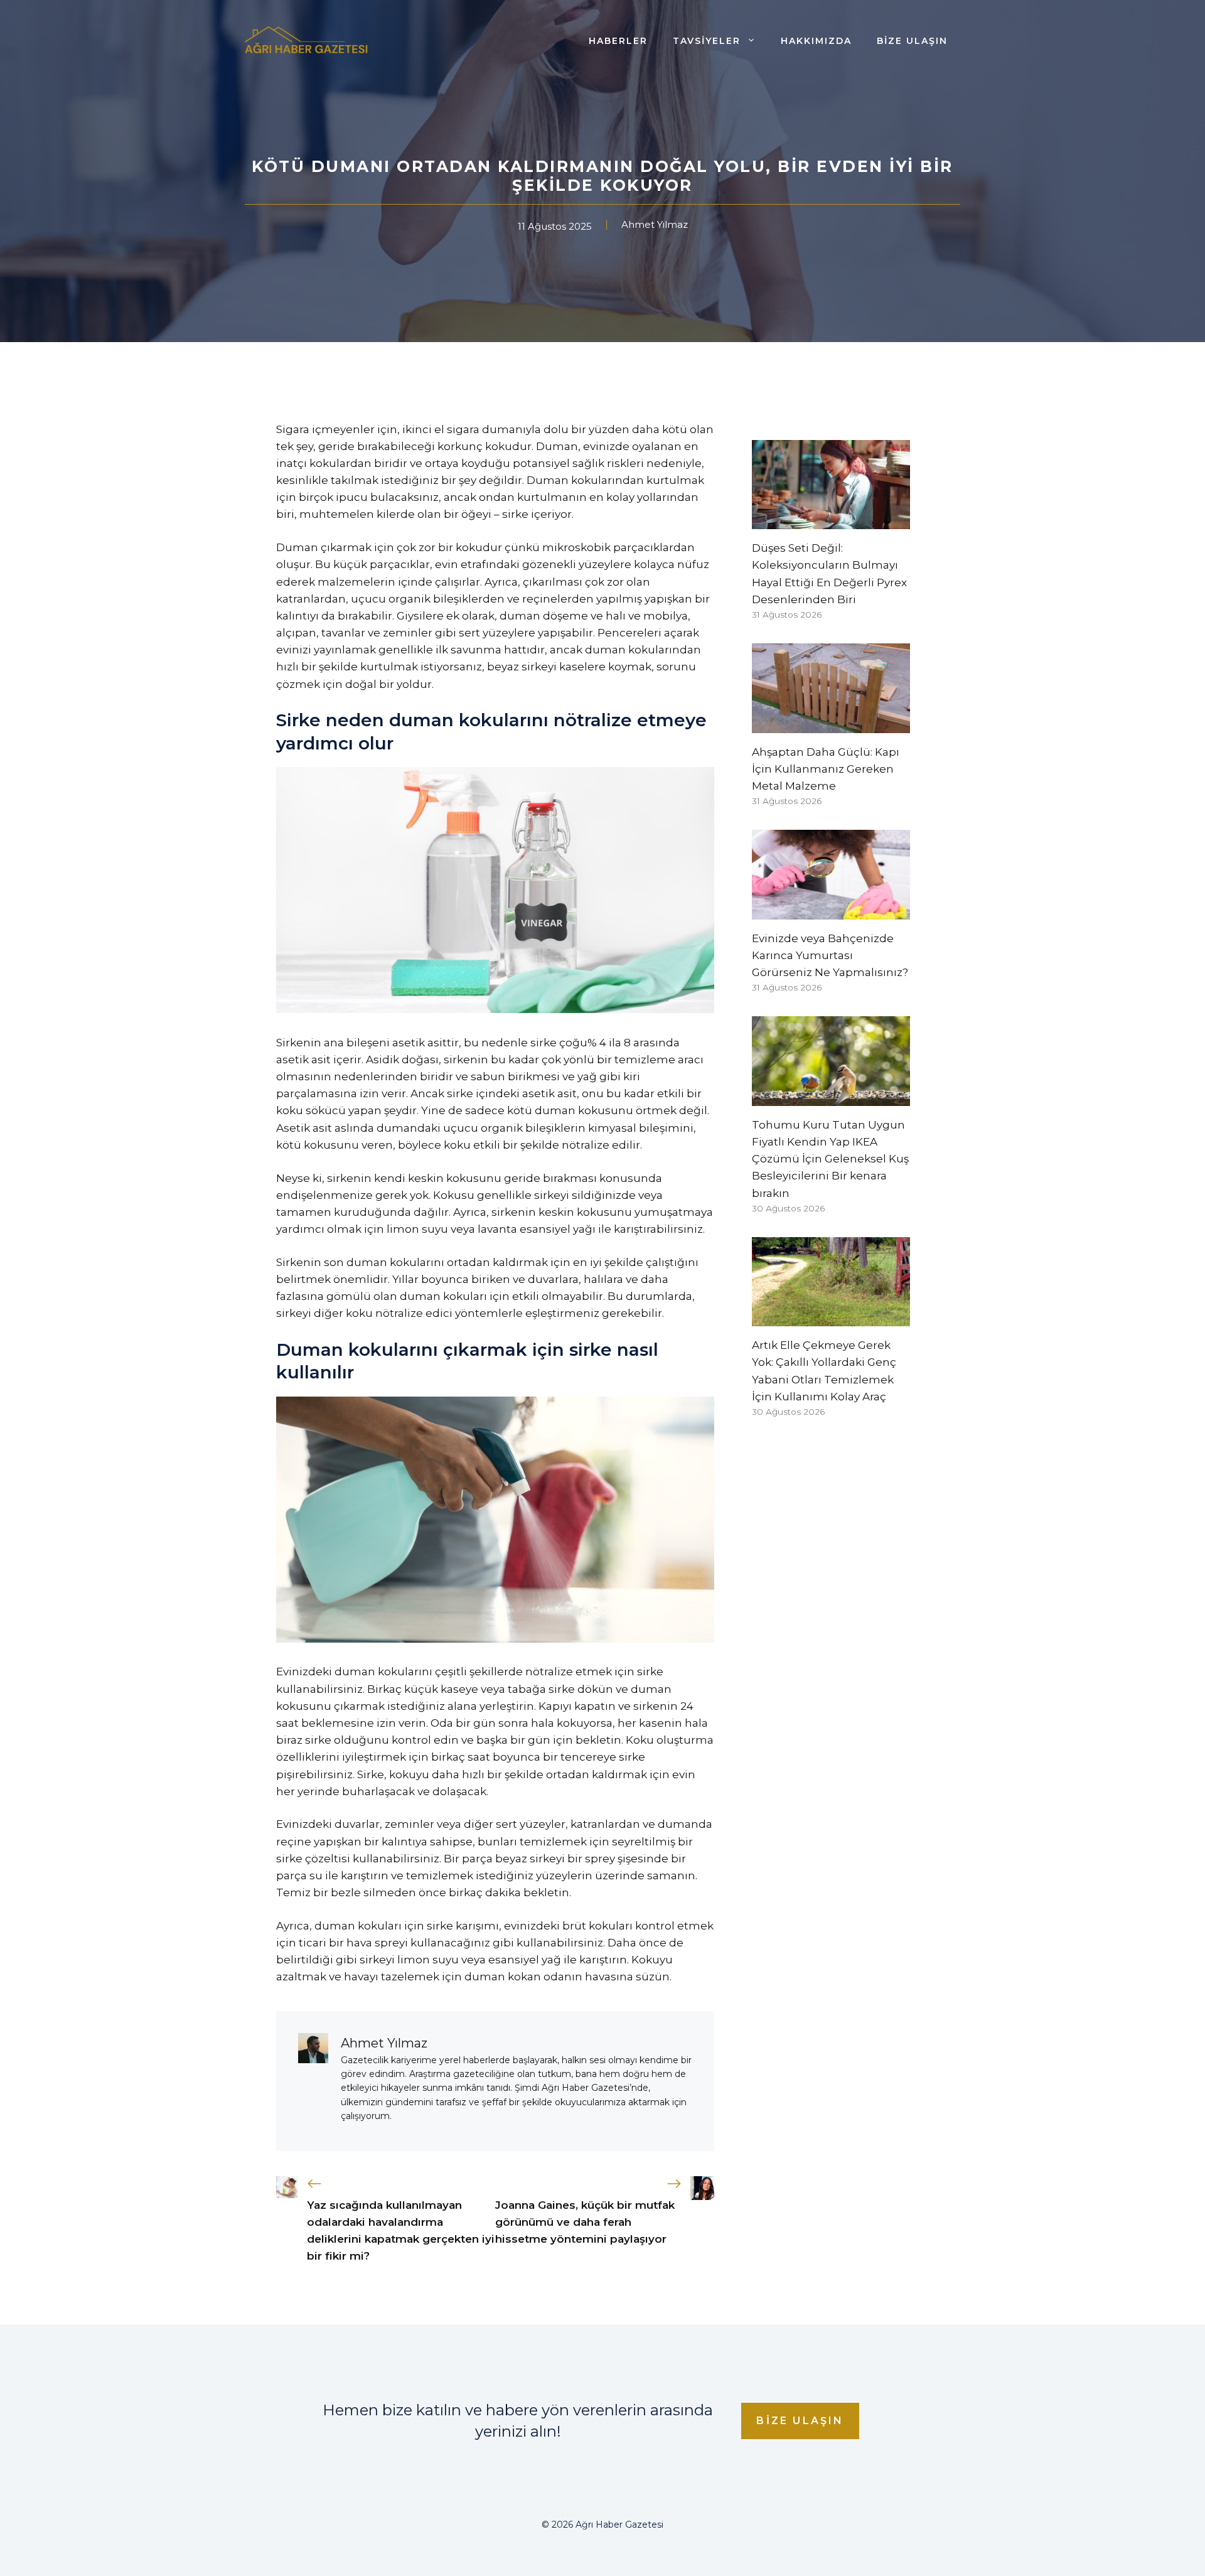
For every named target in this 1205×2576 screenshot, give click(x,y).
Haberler (618, 41)
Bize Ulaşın (912, 41)
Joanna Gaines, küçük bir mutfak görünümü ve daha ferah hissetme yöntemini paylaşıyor (585, 2222)
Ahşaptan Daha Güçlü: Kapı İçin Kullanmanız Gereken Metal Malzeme (826, 769)
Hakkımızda (816, 41)
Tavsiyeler (707, 41)
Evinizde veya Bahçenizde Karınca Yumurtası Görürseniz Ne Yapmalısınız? (830, 955)
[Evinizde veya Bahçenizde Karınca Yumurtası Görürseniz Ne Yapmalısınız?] (831, 911)
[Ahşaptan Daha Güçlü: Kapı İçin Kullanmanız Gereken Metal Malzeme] (831, 724)
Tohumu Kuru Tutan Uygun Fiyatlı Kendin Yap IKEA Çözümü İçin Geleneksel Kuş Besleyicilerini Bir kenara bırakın (830, 1159)
